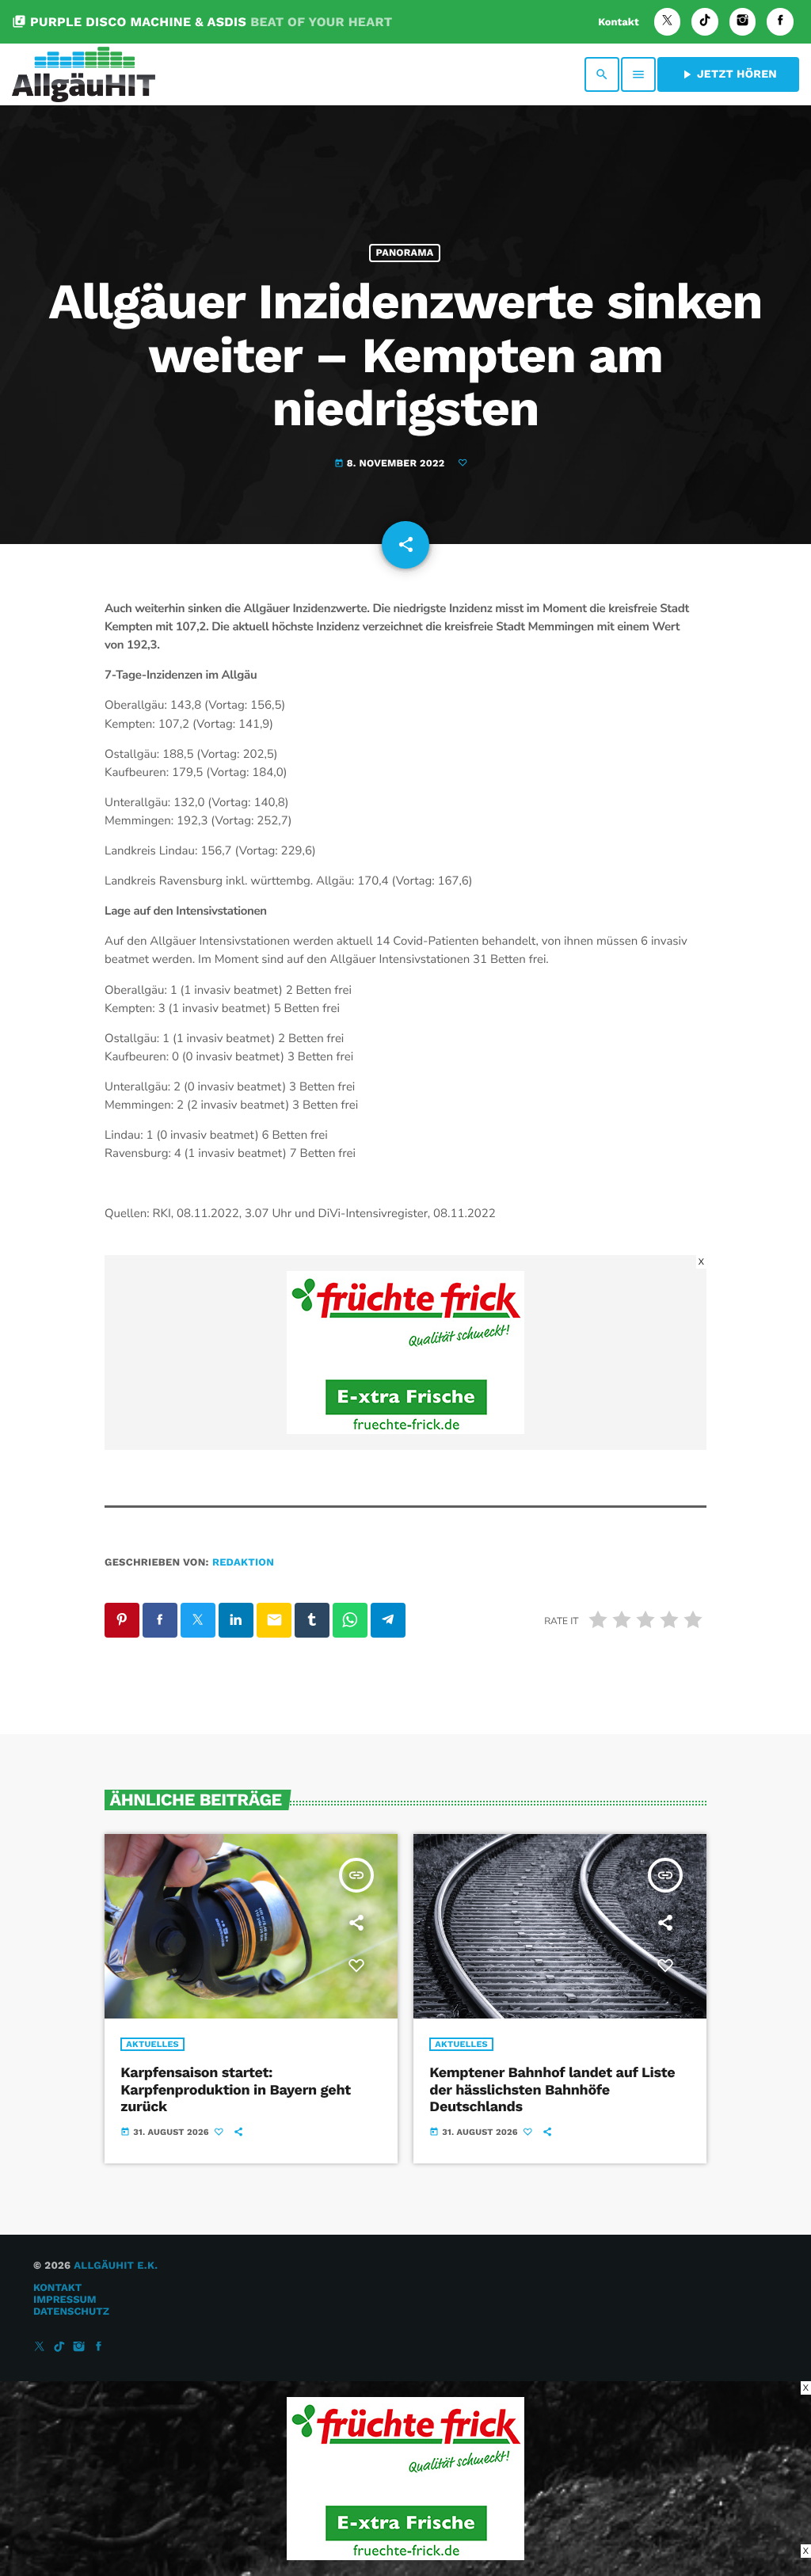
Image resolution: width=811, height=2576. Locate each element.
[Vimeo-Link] (84, 74)
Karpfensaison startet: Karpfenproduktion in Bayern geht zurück (235, 2090)
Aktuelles (152, 2044)
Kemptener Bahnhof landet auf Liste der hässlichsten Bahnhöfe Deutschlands (552, 2090)
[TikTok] (705, 22)
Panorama (405, 253)
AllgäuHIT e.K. (116, 2266)
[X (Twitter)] (668, 22)
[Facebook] (780, 22)
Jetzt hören (728, 74)
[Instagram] (743, 22)
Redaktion (243, 1563)
